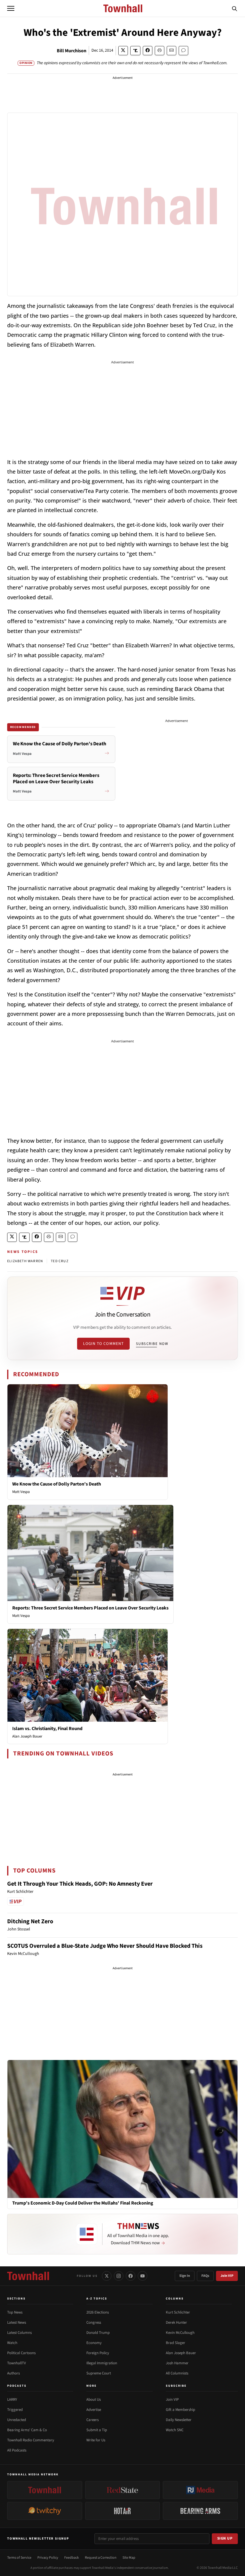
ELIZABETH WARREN (25, 1261)
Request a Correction (101, 2558)
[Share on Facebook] (148, 51)
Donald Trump (98, 2333)
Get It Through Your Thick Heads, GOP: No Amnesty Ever (80, 1884)
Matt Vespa (21, 1492)
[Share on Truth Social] (135, 51)
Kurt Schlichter (178, 2312)
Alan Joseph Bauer (27, 1736)
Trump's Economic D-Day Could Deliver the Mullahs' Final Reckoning (83, 2203)
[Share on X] (123, 51)
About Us (94, 2400)
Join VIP (227, 2276)
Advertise (94, 2410)
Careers (92, 2420)
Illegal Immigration (102, 2363)
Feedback (72, 2558)
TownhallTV (17, 2363)
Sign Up (225, 2538)
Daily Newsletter (179, 2420)
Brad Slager (176, 2343)
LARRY (12, 2400)
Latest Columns (19, 2333)
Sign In (185, 2276)
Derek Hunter (176, 2322)
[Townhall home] (28, 2276)
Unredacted (17, 2420)
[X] (107, 2276)
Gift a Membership (180, 2410)
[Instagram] (119, 2276)
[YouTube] (143, 2276)
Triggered (15, 2410)
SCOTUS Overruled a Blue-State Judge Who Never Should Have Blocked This (105, 1946)
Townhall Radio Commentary (31, 2440)
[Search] (235, 8)
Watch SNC (175, 2430)
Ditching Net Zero (30, 1921)
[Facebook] (131, 2276)
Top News (15, 2312)
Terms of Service (19, 2558)
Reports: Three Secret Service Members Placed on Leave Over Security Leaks (90, 1608)
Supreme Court (99, 2373)
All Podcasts (17, 2450)
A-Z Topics (97, 2299)
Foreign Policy (98, 2353)
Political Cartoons (21, 2353)
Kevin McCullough (180, 2333)
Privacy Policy (48, 2558)
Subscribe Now (152, 1344)
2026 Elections (98, 2312)
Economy (94, 2343)
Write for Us (96, 2440)
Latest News (17, 2322)
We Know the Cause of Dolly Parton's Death (57, 1484)
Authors (13, 2373)
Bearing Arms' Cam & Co (27, 2430)
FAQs (205, 2276)
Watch (12, 2343)
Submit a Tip (97, 2430)
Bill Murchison (72, 51)
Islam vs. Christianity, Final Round (47, 1729)
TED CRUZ (60, 1261)
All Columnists (177, 2373)
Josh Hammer (177, 2363)
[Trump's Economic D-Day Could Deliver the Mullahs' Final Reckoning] (122, 2129)
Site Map (129, 2558)
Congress (94, 2322)
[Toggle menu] (11, 8)
